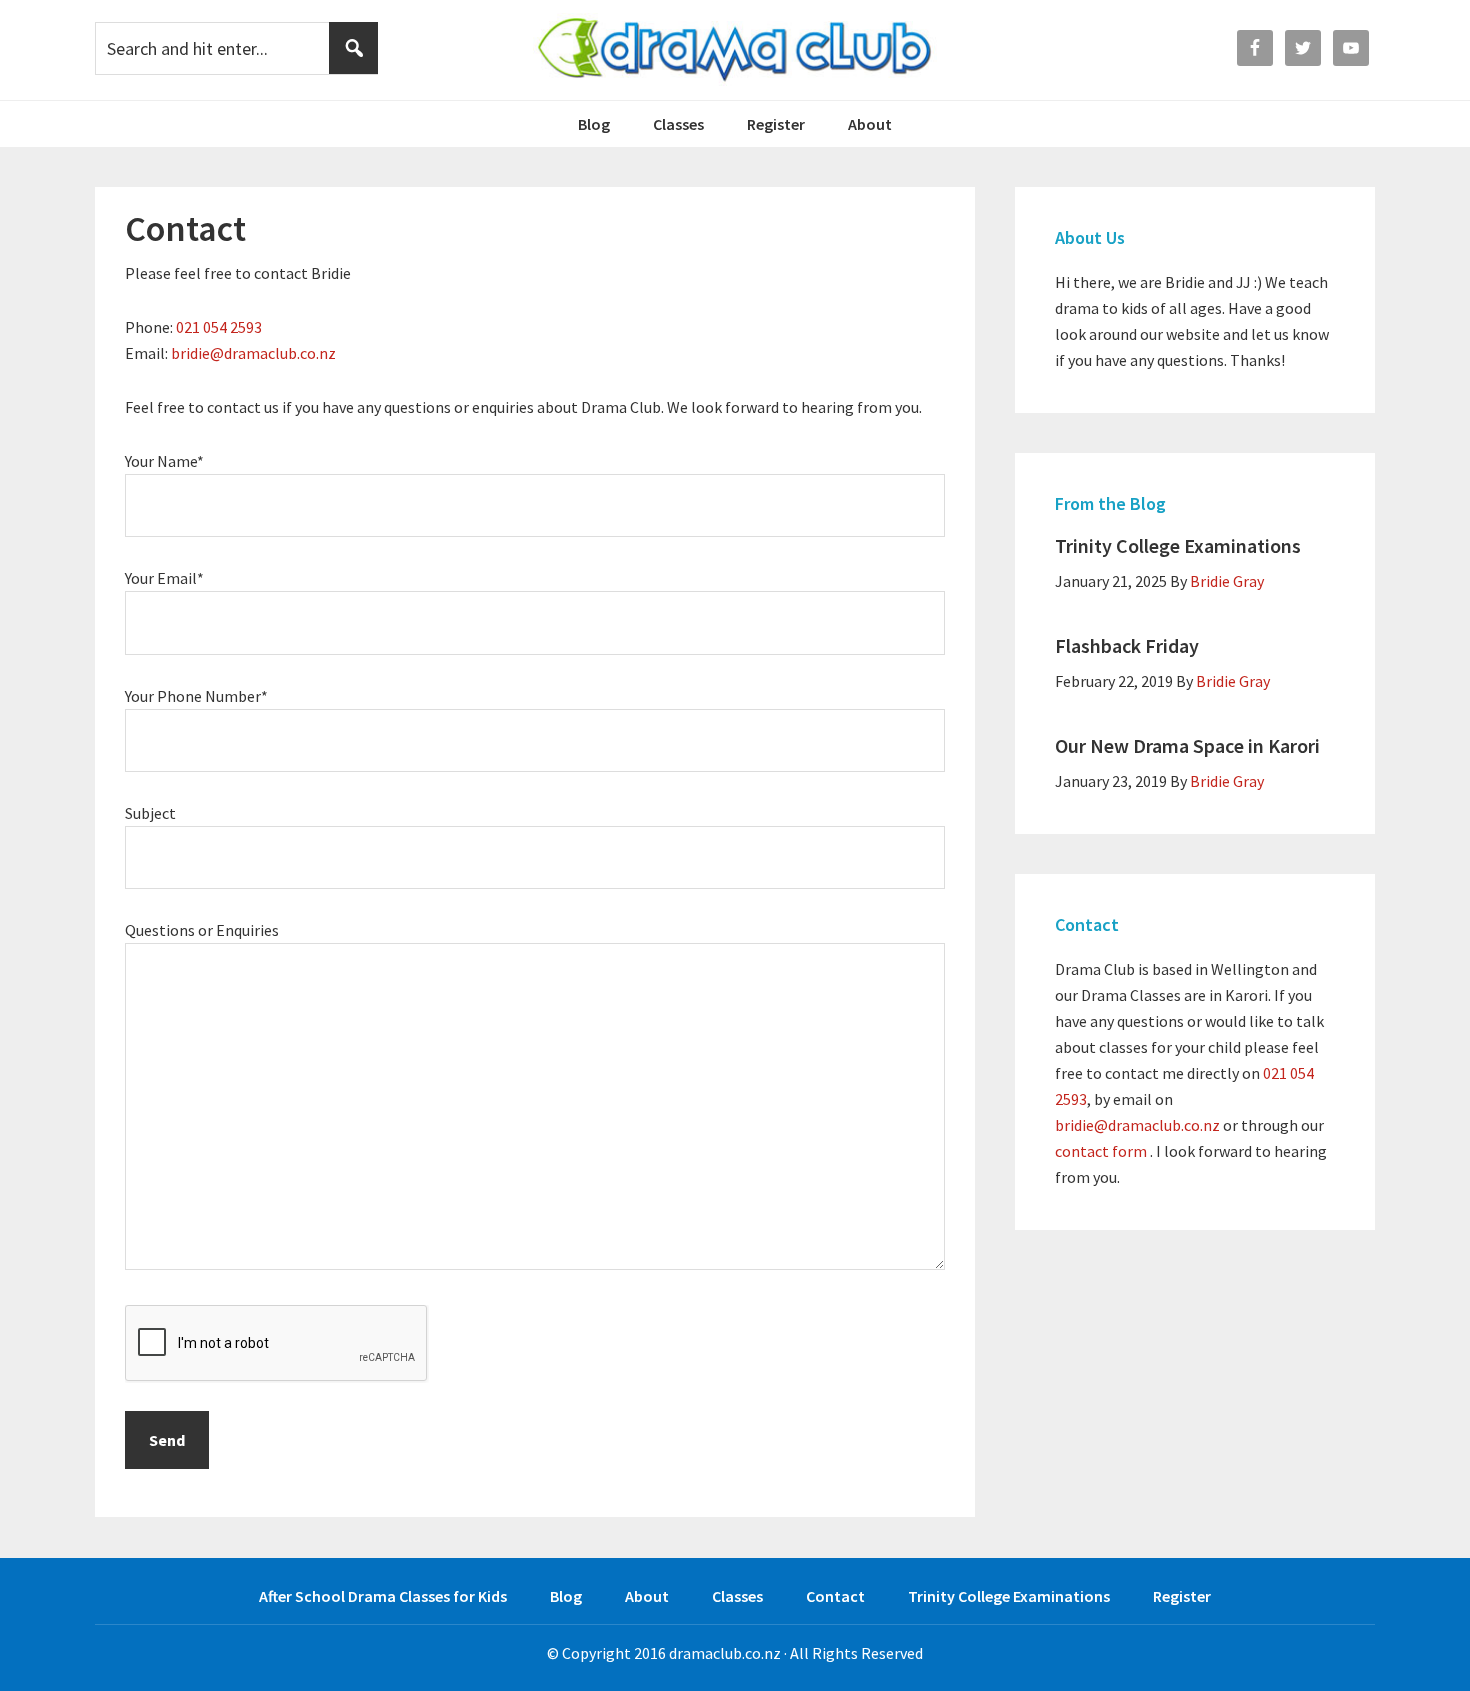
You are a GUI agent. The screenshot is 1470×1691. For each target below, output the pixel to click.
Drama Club (735, 50)
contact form (1101, 1151)
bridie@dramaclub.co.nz (253, 353)
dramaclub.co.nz (725, 1653)
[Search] (353, 48)
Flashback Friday (1127, 645)
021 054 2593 (219, 327)
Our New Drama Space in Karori (1187, 745)
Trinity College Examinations (1178, 545)
